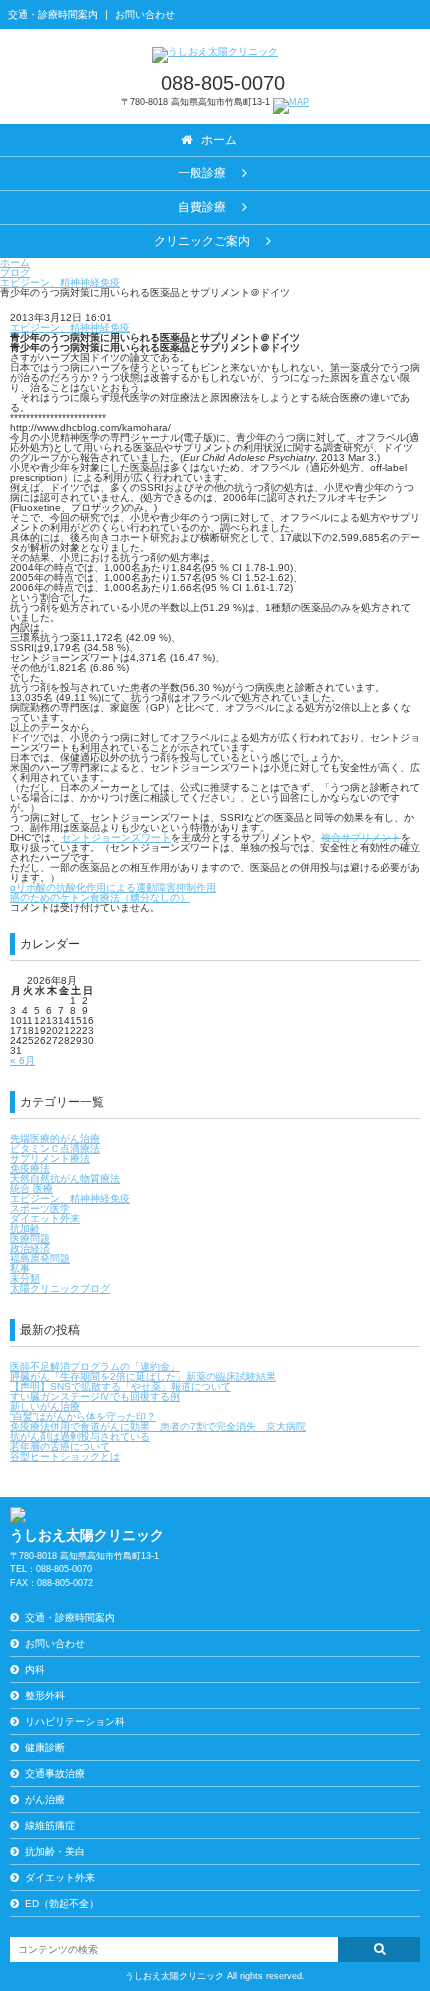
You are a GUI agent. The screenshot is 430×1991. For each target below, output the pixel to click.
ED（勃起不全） (62, 1903)
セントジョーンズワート (116, 837)
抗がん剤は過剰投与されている (80, 1436)
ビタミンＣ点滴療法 (55, 1148)
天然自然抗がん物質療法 (65, 1178)
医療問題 (30, 1238)
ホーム (15, 262)
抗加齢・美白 (55, 1851)
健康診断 (45, 1747)
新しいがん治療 (45, 1406)
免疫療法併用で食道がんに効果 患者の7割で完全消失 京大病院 (158, 1426)
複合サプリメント (361, 837)
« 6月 (22, 1060)
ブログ (15, 272)
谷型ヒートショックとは (65, 1456)
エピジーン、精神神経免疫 (60, 282)
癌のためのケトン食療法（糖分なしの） (100, 897)
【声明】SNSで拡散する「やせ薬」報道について (120, 1386)
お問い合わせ (145, 15)
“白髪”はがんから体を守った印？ (83, 1416)
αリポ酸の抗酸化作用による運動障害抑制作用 (113, 887)
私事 (20, 1268)
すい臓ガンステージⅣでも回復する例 (95, 1396)
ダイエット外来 (45, 1218)
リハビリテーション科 (75, 1721)
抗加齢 (25, 1228)
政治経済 (30, 1248)
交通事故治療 (55, 1773)
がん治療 (45, 1799)
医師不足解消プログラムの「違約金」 (95, 1366)
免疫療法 (30, 1168)
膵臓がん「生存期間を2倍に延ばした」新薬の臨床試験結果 (143, 1376)
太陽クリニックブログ (60, 1288)
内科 (35, 1669)
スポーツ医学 (40, 1208)
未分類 (25, 1278)
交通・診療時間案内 (53, 15)
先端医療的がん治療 (55, 1138)
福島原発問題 (40, 1258)
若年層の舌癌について (60, 1446)
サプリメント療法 (50, 1158)
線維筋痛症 (50, 1825)
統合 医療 (31, 1188)
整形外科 (45, 1695)
